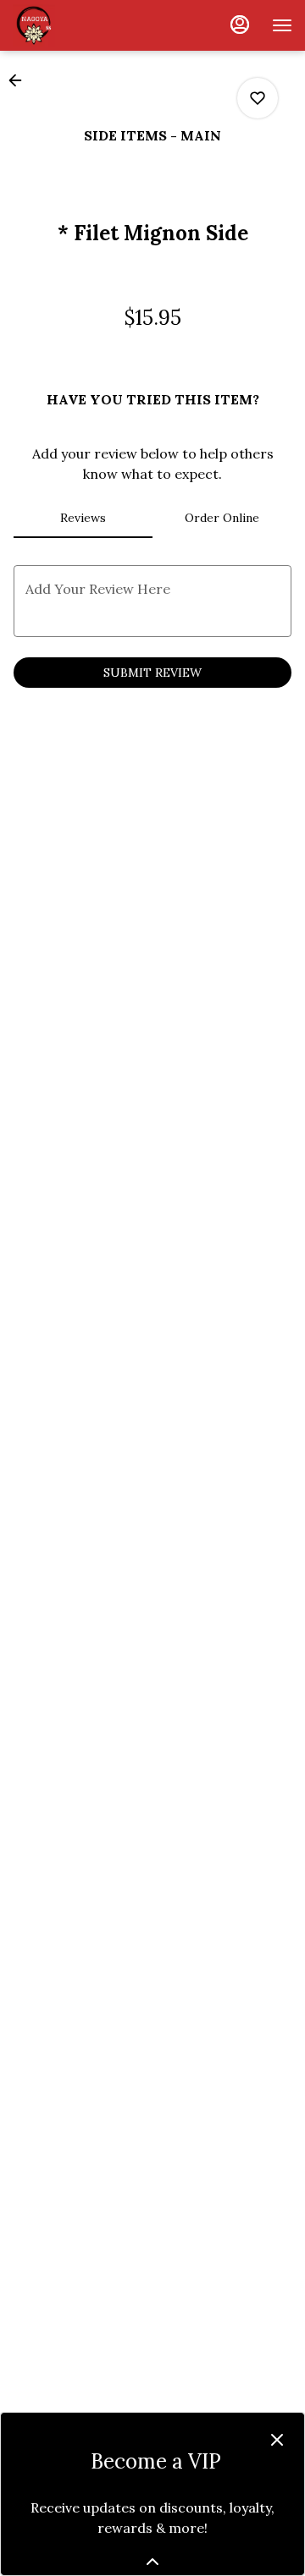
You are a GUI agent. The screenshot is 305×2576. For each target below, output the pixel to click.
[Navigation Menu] (282, 25)
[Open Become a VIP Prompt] (152, 2562)
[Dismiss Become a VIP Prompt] (277, 2440)
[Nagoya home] (89, 25)
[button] (20, 80)
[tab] (83, 518)
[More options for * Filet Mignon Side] (258, 98)
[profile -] (240, 25)
